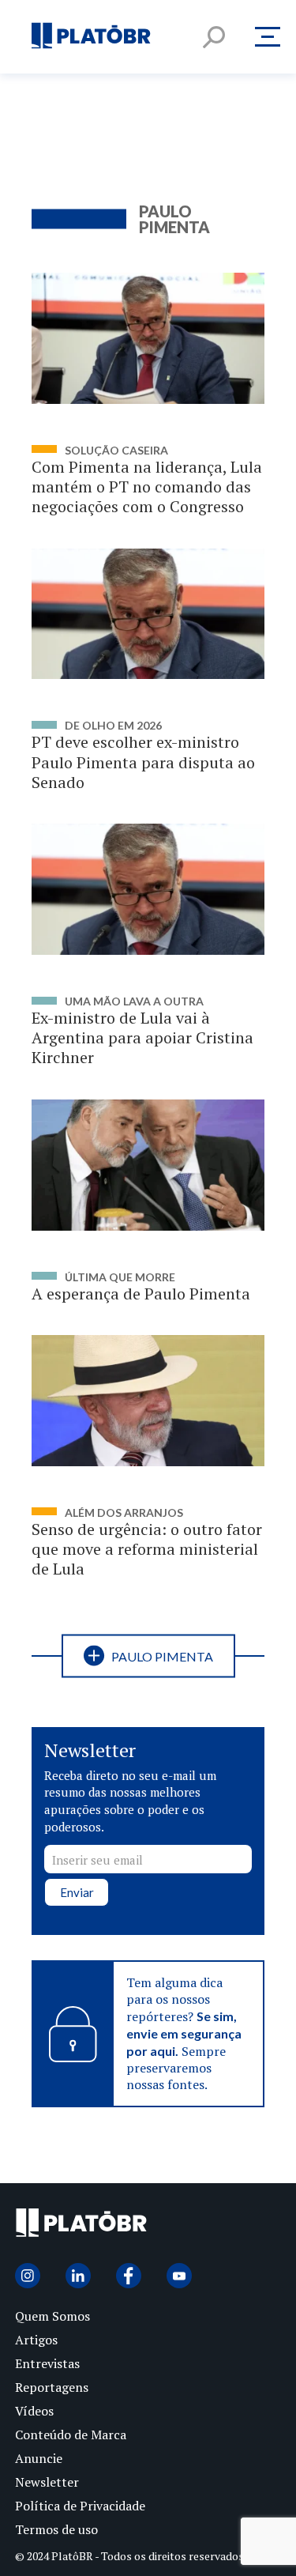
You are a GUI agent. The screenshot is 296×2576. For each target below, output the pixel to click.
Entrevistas (47, 2363)
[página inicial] (91, 37)
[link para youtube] (179, 2276)
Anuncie (39, 2458)
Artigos (36, 2340)
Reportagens (52, 2387)
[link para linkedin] (78, 2276)
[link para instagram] (28, 2276)
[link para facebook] (129, 2276)
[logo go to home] (82, 2226)
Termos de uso (56, 2529)
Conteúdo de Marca (71, 2435)
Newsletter (47, 2482)
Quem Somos (52, 2316)
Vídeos (34, 2411)
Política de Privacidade (80, 2506)
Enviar (77, 1892)
